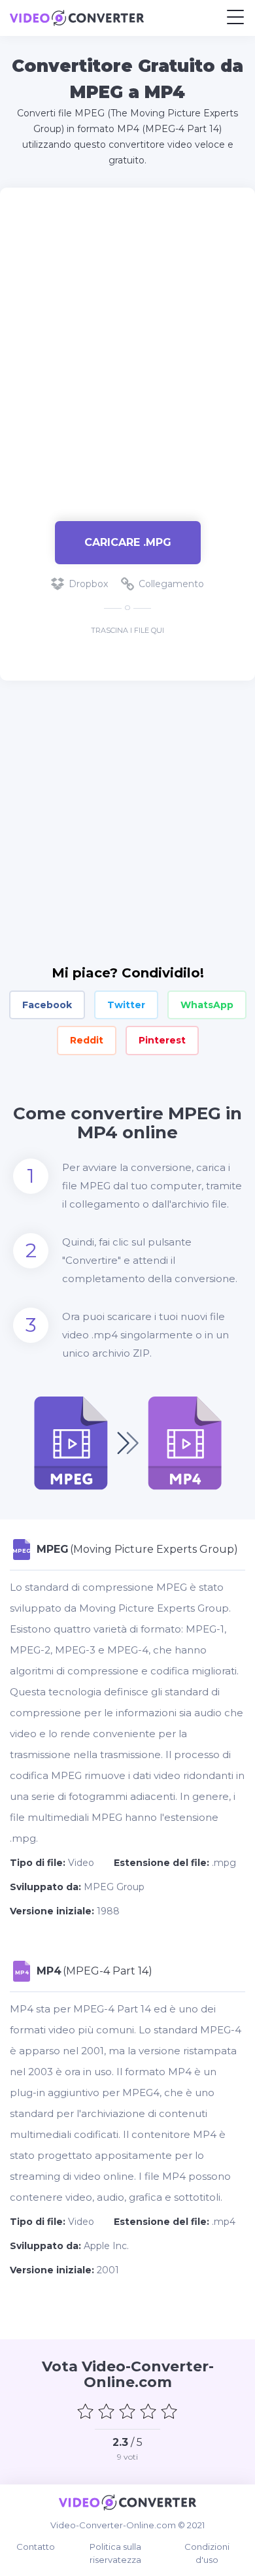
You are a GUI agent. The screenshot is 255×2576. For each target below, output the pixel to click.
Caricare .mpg (128, 542)
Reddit (87, 1040)
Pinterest (162, 1040)
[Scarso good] (107, 2411)
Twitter (126, 1005)
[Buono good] (148, 2411)
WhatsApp (207, 1005)
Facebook (47, 1005)
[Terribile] (86, 2411)
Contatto (36, 2547)
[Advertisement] (127, 348)
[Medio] (127, 2411)
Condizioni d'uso (207, 2553)
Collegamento (171, 584)
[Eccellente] (169, 2411)
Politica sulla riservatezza (115, 2553)
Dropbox (88, 584)
